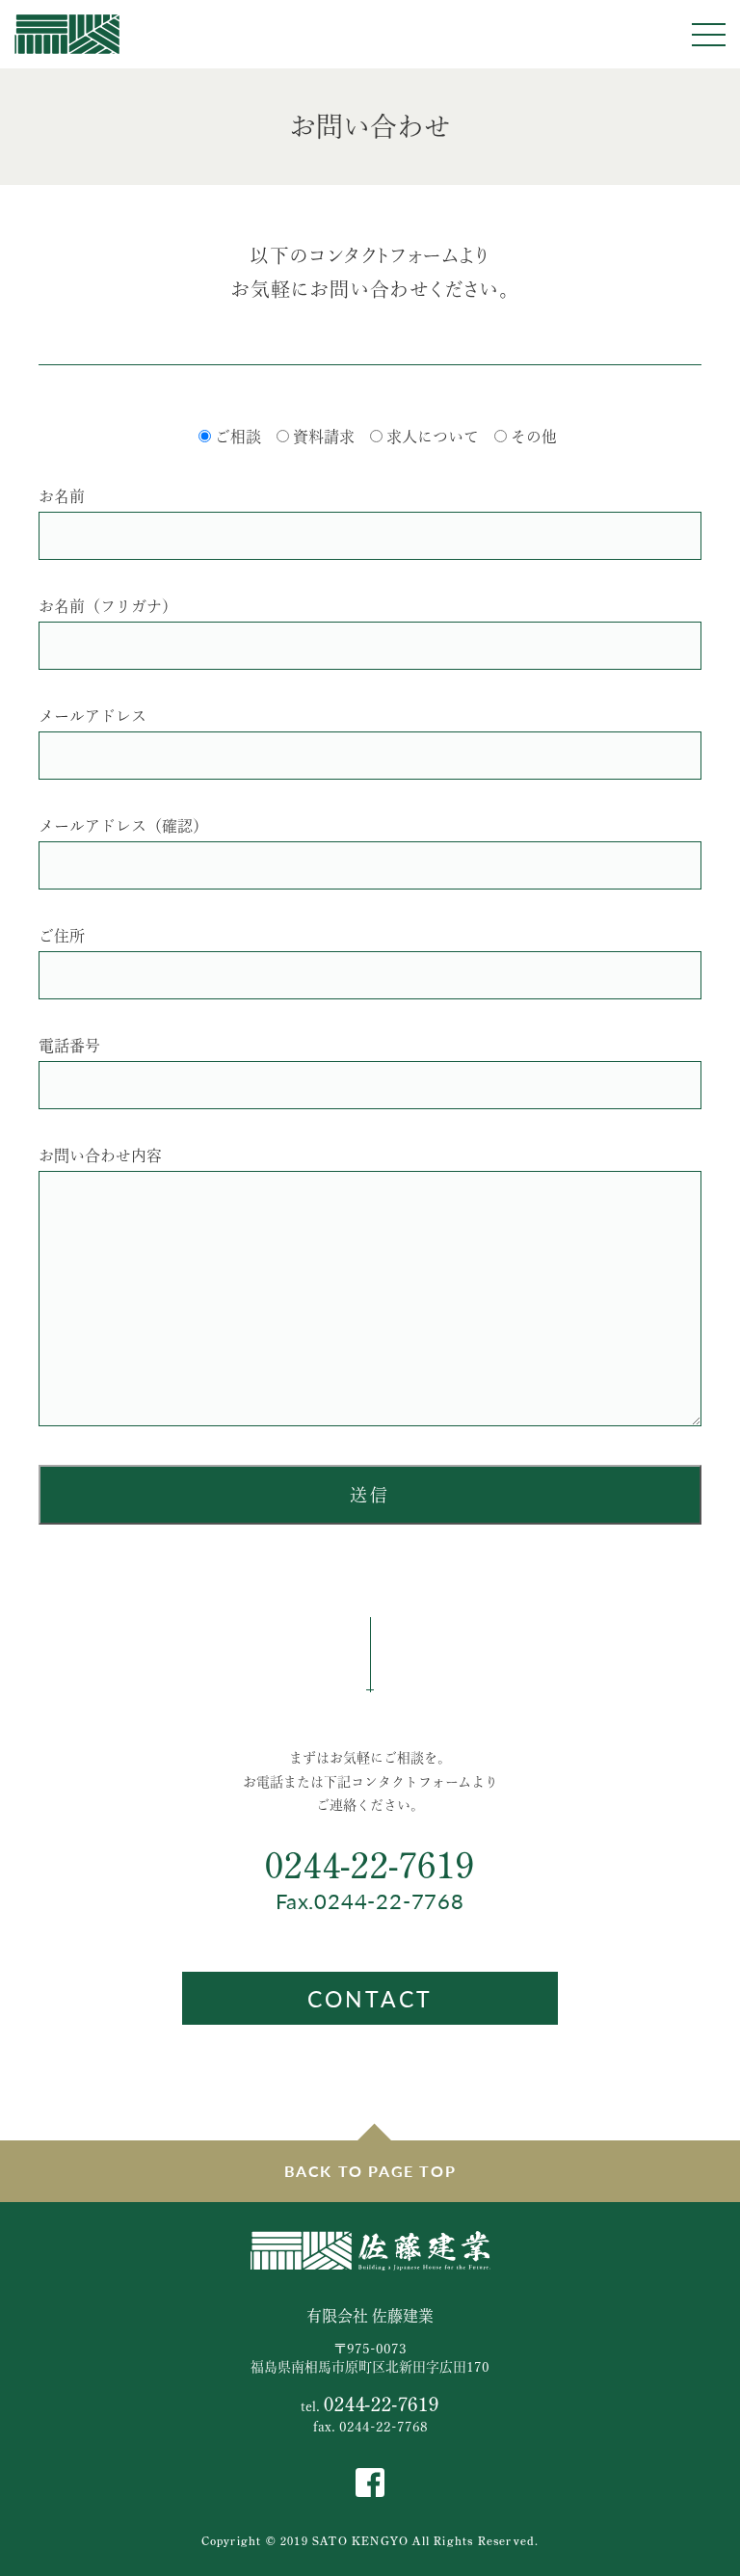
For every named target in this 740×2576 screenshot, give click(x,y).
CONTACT (370, 1998)
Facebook (370, 2483)
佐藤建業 (67, 34)
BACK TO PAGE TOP (370, 2171)
